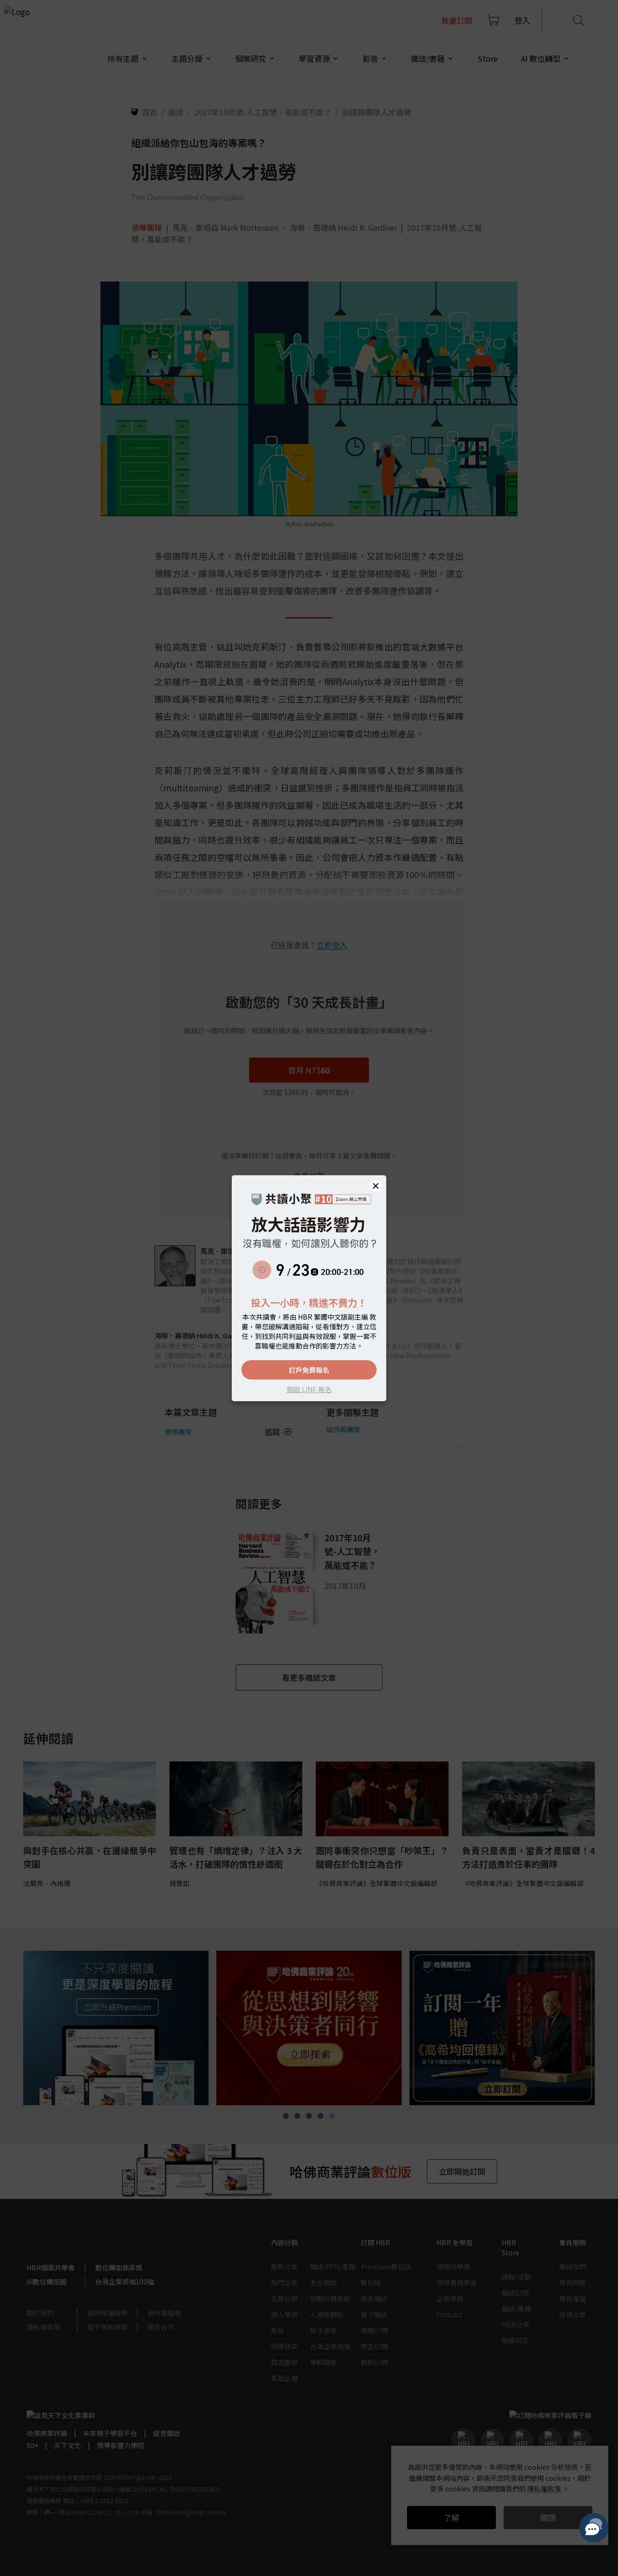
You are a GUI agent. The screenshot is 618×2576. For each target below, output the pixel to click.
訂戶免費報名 (309, 1370)
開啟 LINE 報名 (309, 1389)
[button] (376, 1186)
